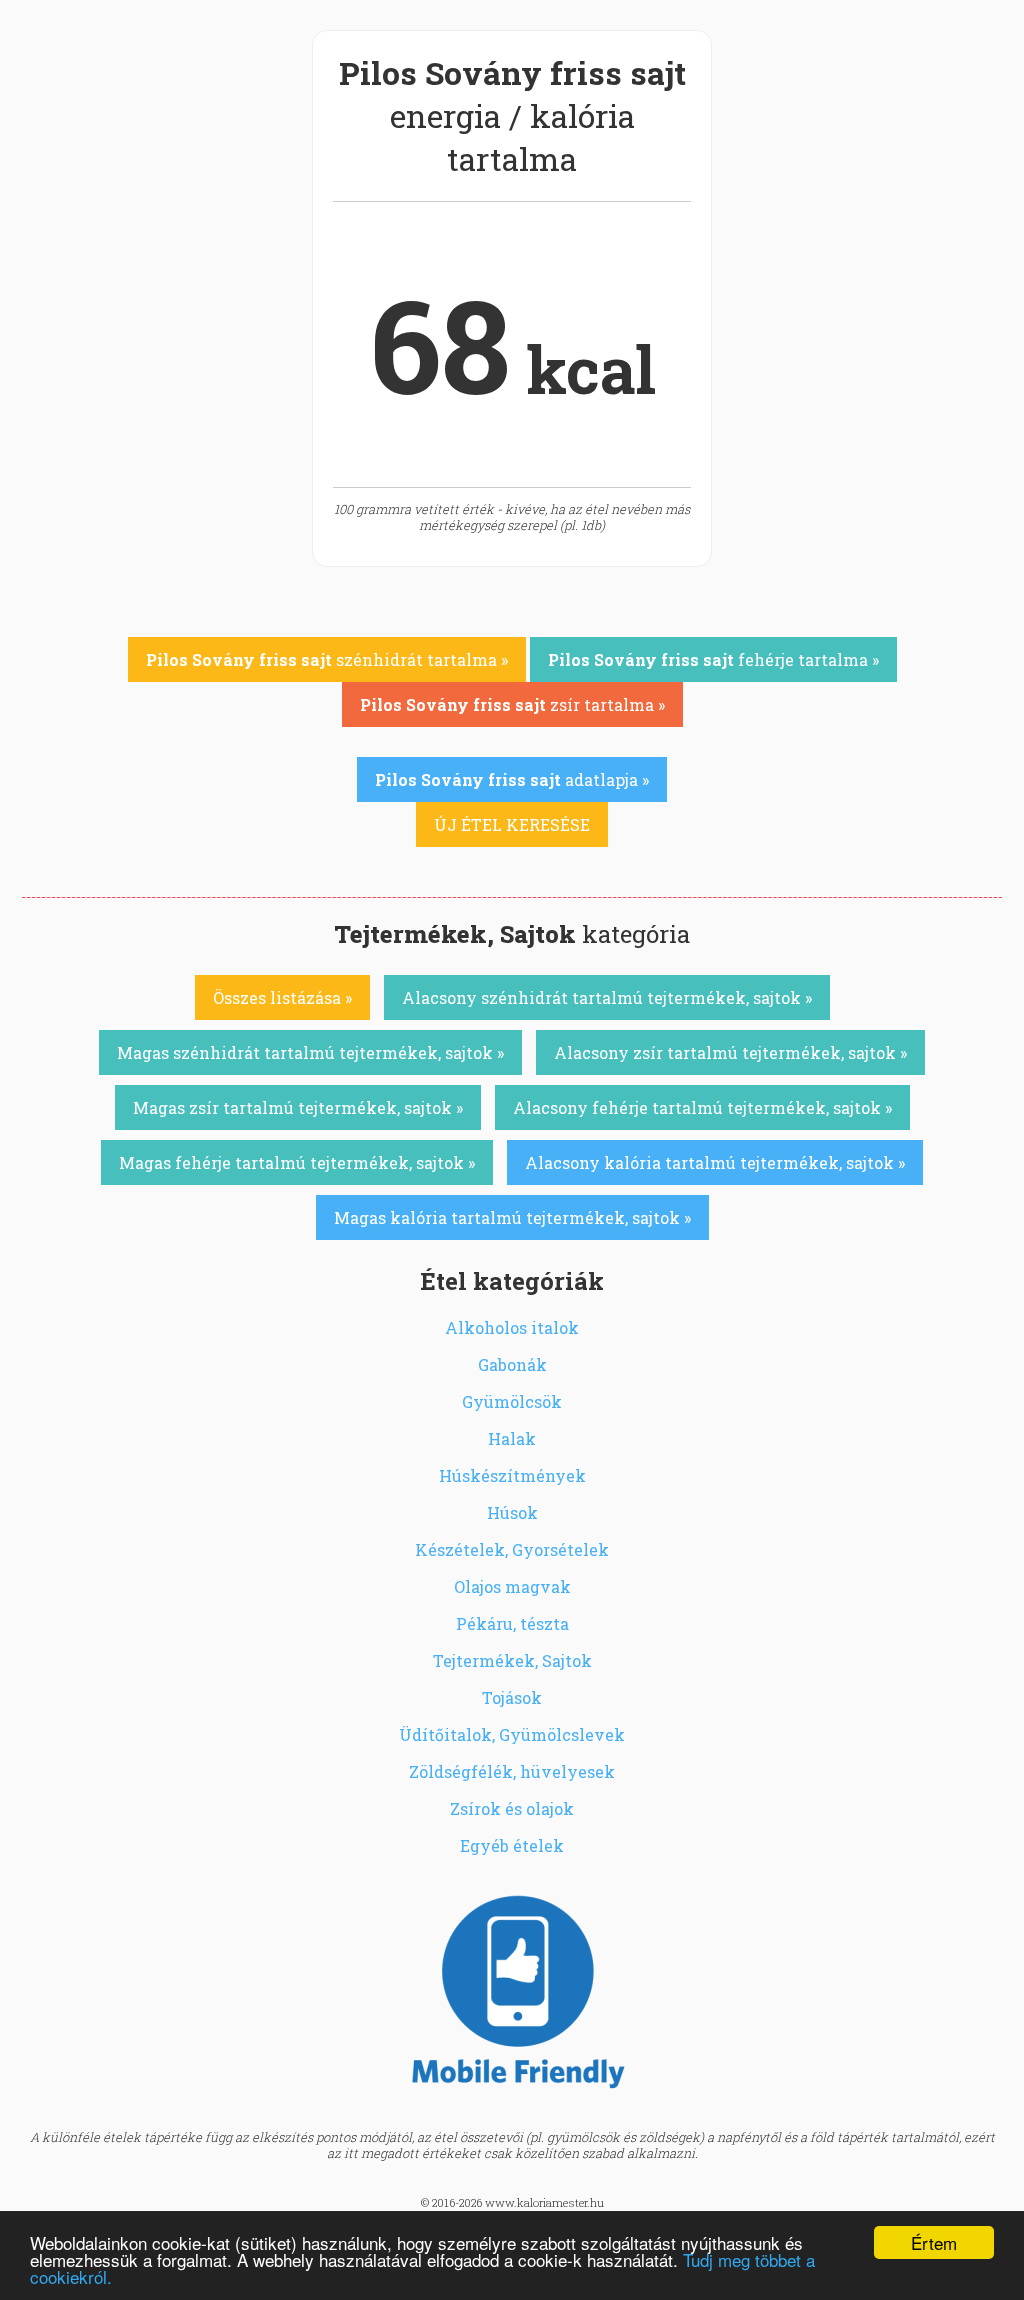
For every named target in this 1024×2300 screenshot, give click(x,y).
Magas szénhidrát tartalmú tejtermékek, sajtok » (310, 1052)
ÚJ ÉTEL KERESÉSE (512, 824)
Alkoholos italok (512, 1327)
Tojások (512, 1697)
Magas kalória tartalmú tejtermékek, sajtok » (512, 1217)
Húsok (512, 1512)
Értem (934, 2242)
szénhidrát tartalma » (327, 659)
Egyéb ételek (512, 1845)
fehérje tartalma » (713, 659)
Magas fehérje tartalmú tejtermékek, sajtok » (297, 1162)
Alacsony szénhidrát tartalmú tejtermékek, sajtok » (607, 997)
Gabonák (512, 1364)
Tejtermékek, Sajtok (512, 1660)
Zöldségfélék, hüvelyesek (512, 1771)
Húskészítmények (512, 1475)
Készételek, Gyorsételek (512, 1549)
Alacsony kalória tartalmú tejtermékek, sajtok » (715, 1162)
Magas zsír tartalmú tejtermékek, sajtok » (298, 1107)
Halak (512, 1438)
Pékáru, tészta (512, 1623)
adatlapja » (512, 779)
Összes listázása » (282, 997)
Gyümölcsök (512, 1401)
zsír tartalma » (512, 704)
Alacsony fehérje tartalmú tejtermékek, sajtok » (702, 1107)
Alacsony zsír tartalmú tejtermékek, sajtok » (730, 1052)
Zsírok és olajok (512, 1808)
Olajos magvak (512, 1586)
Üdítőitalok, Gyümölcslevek (512, 1734)
